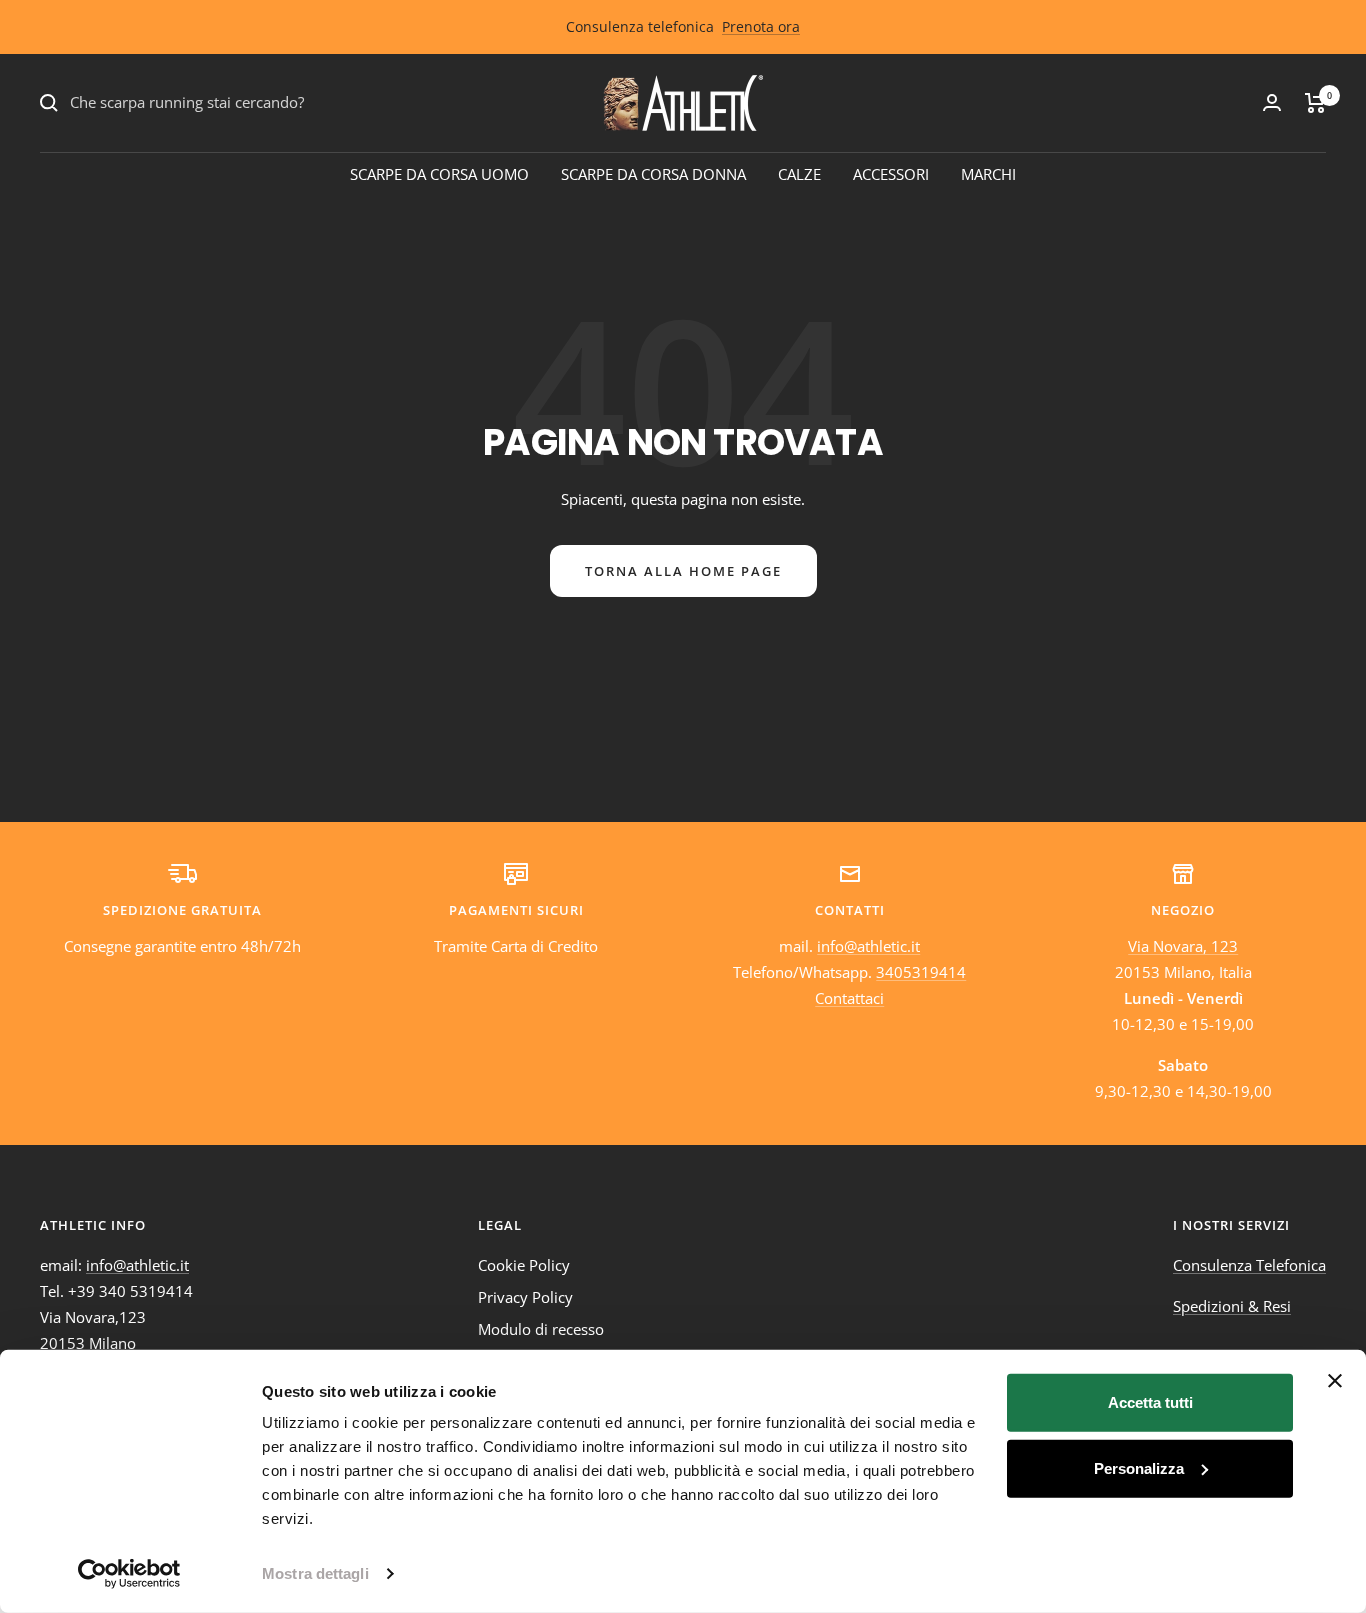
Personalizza (1139, 1467)
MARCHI (988, 174)
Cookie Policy (524, 1265)
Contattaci (849, 998)
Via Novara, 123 (1183, 946)
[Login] (1272, 102)
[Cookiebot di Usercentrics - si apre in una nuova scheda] (129, 1574)
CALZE (799, 174)
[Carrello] (1315, 103)
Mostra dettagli (315, 1573)
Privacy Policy (525, 1297)
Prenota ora (761, 26)
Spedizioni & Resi (1232, 1306)
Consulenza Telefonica (1249, 1265)
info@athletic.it (868, 946)
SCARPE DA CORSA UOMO (439, 174)
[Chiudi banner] (1335, 1381)
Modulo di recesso (541, 1329)
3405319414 (921, 972)
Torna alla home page (683, 571)
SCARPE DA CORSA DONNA (653, 174)
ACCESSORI (891, 174)
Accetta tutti (1150, 1402)
